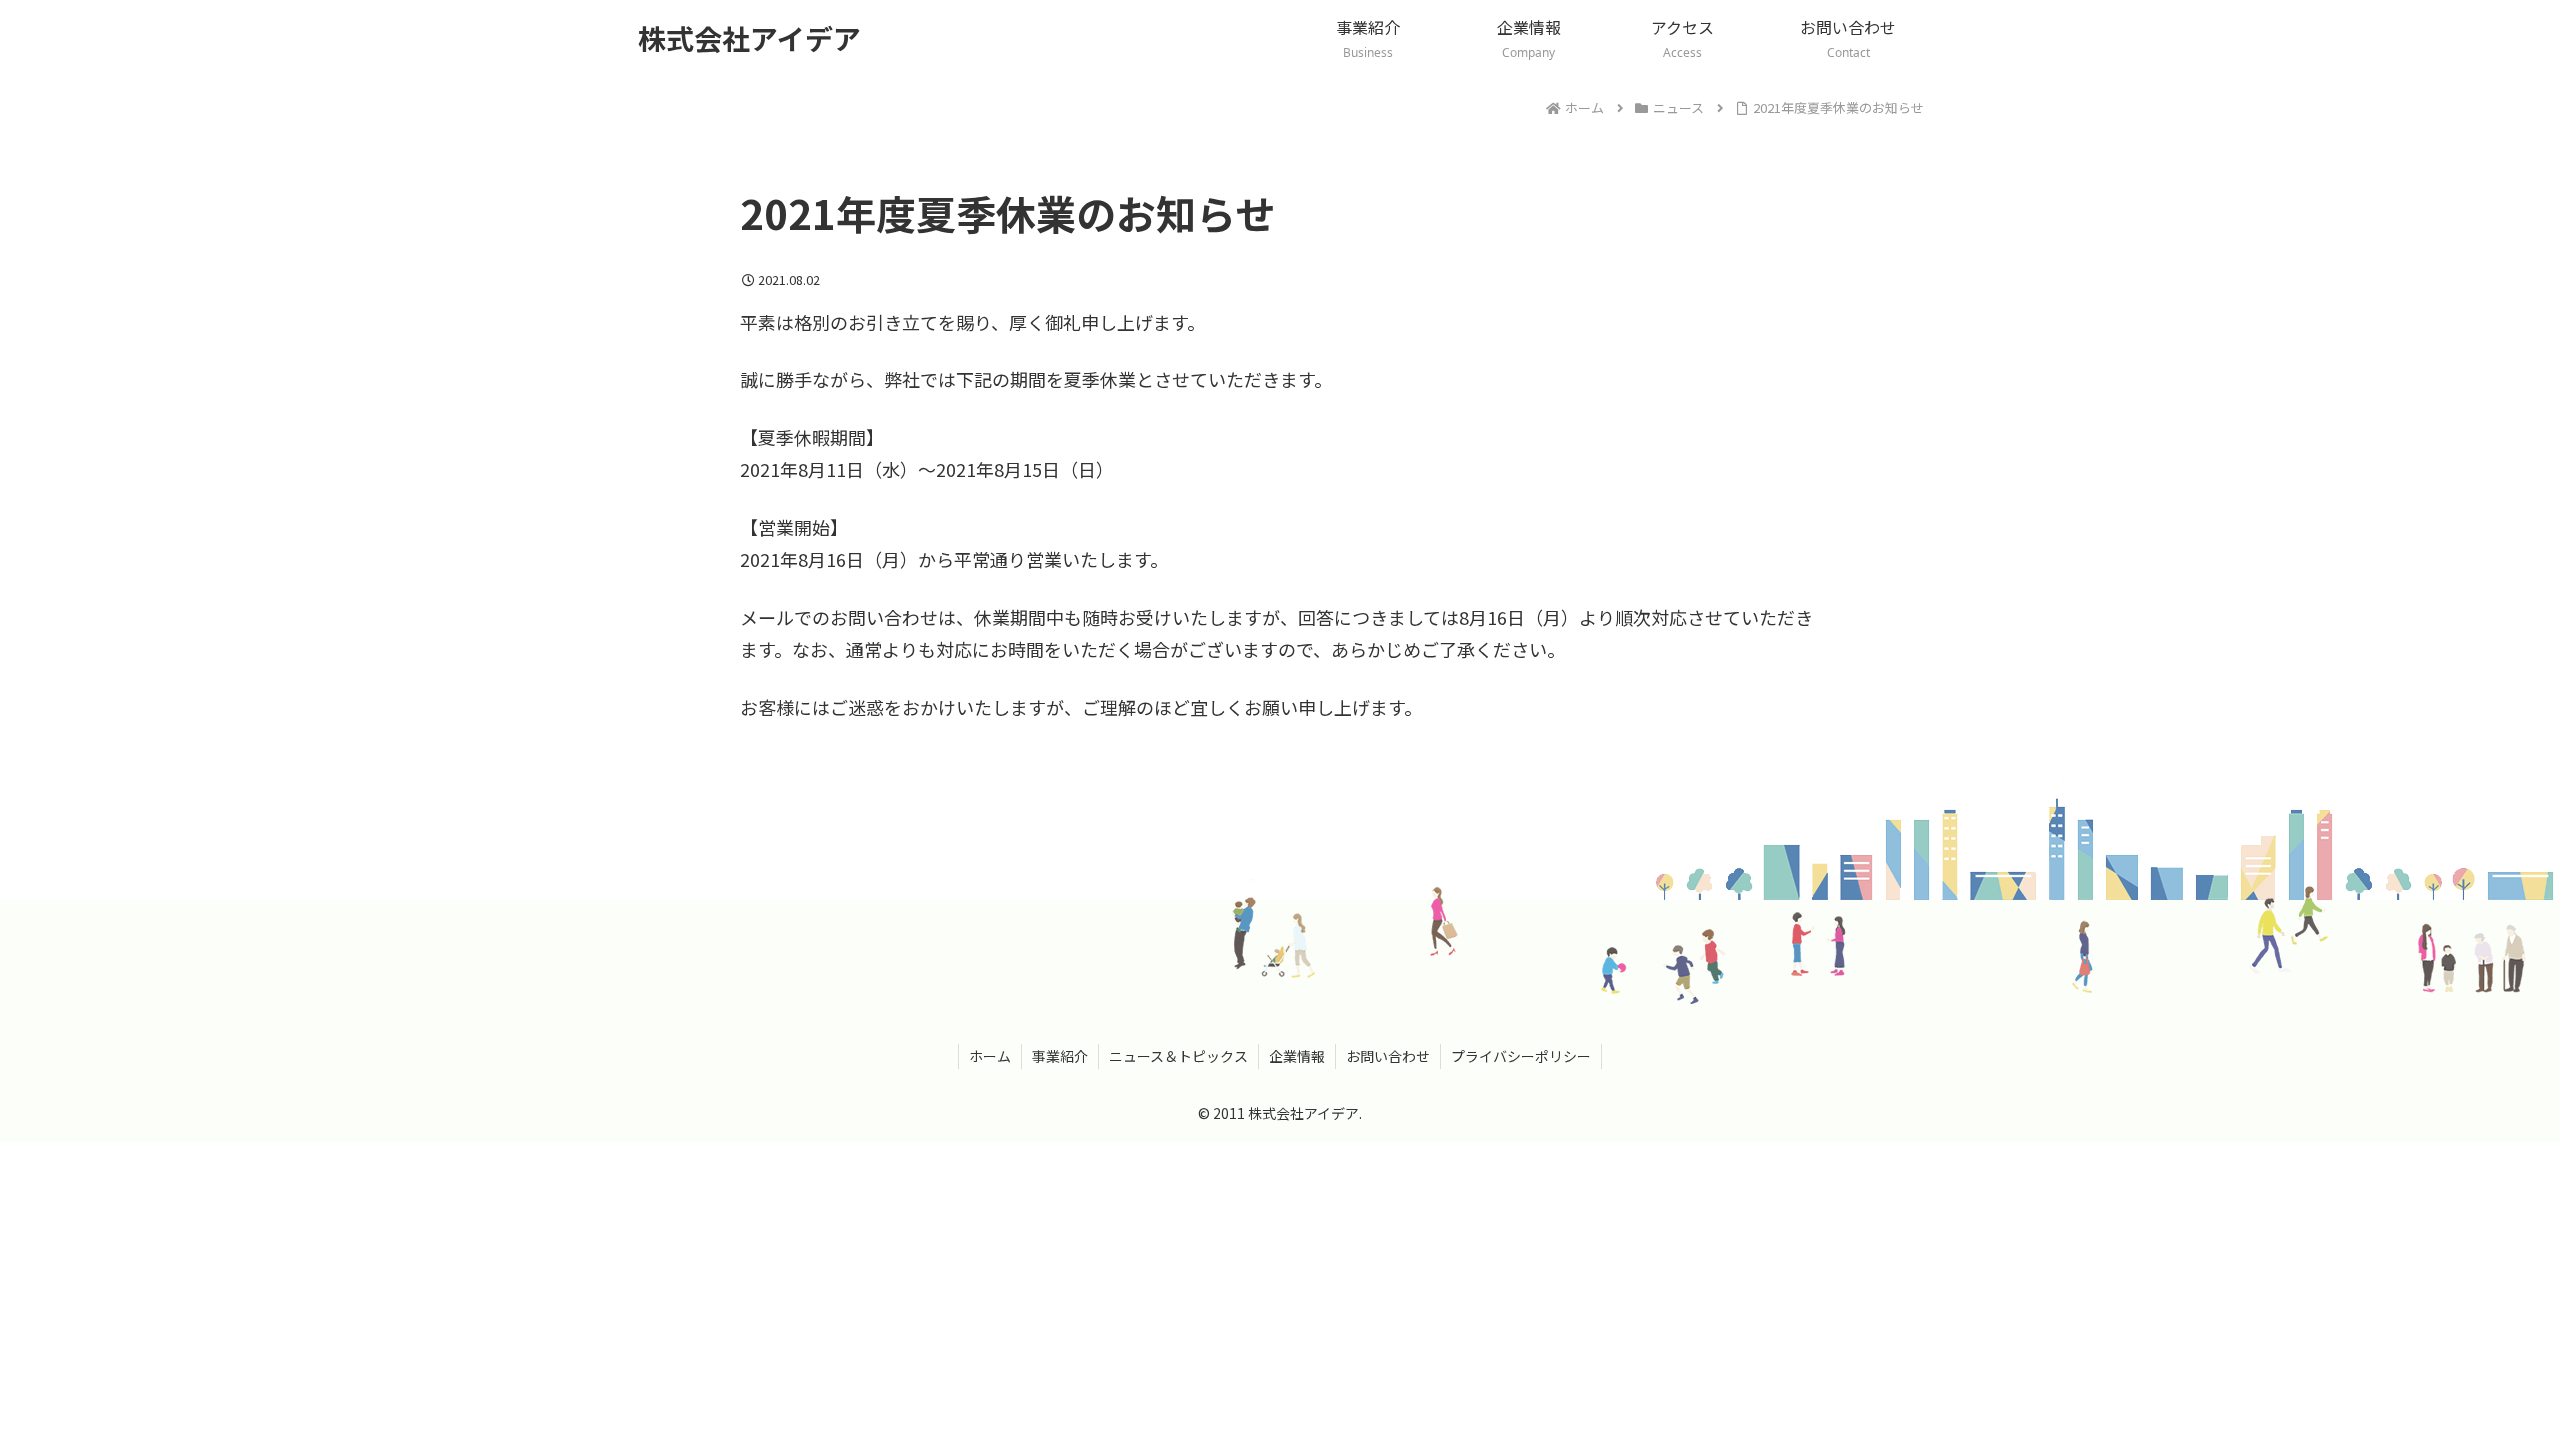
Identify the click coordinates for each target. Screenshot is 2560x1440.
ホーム (990, 1056)
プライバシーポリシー (1521, 1056)
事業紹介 (1060, 1056)
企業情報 (1297, 1056)
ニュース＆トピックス (1178, 1056)
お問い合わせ (1388, 1056)
